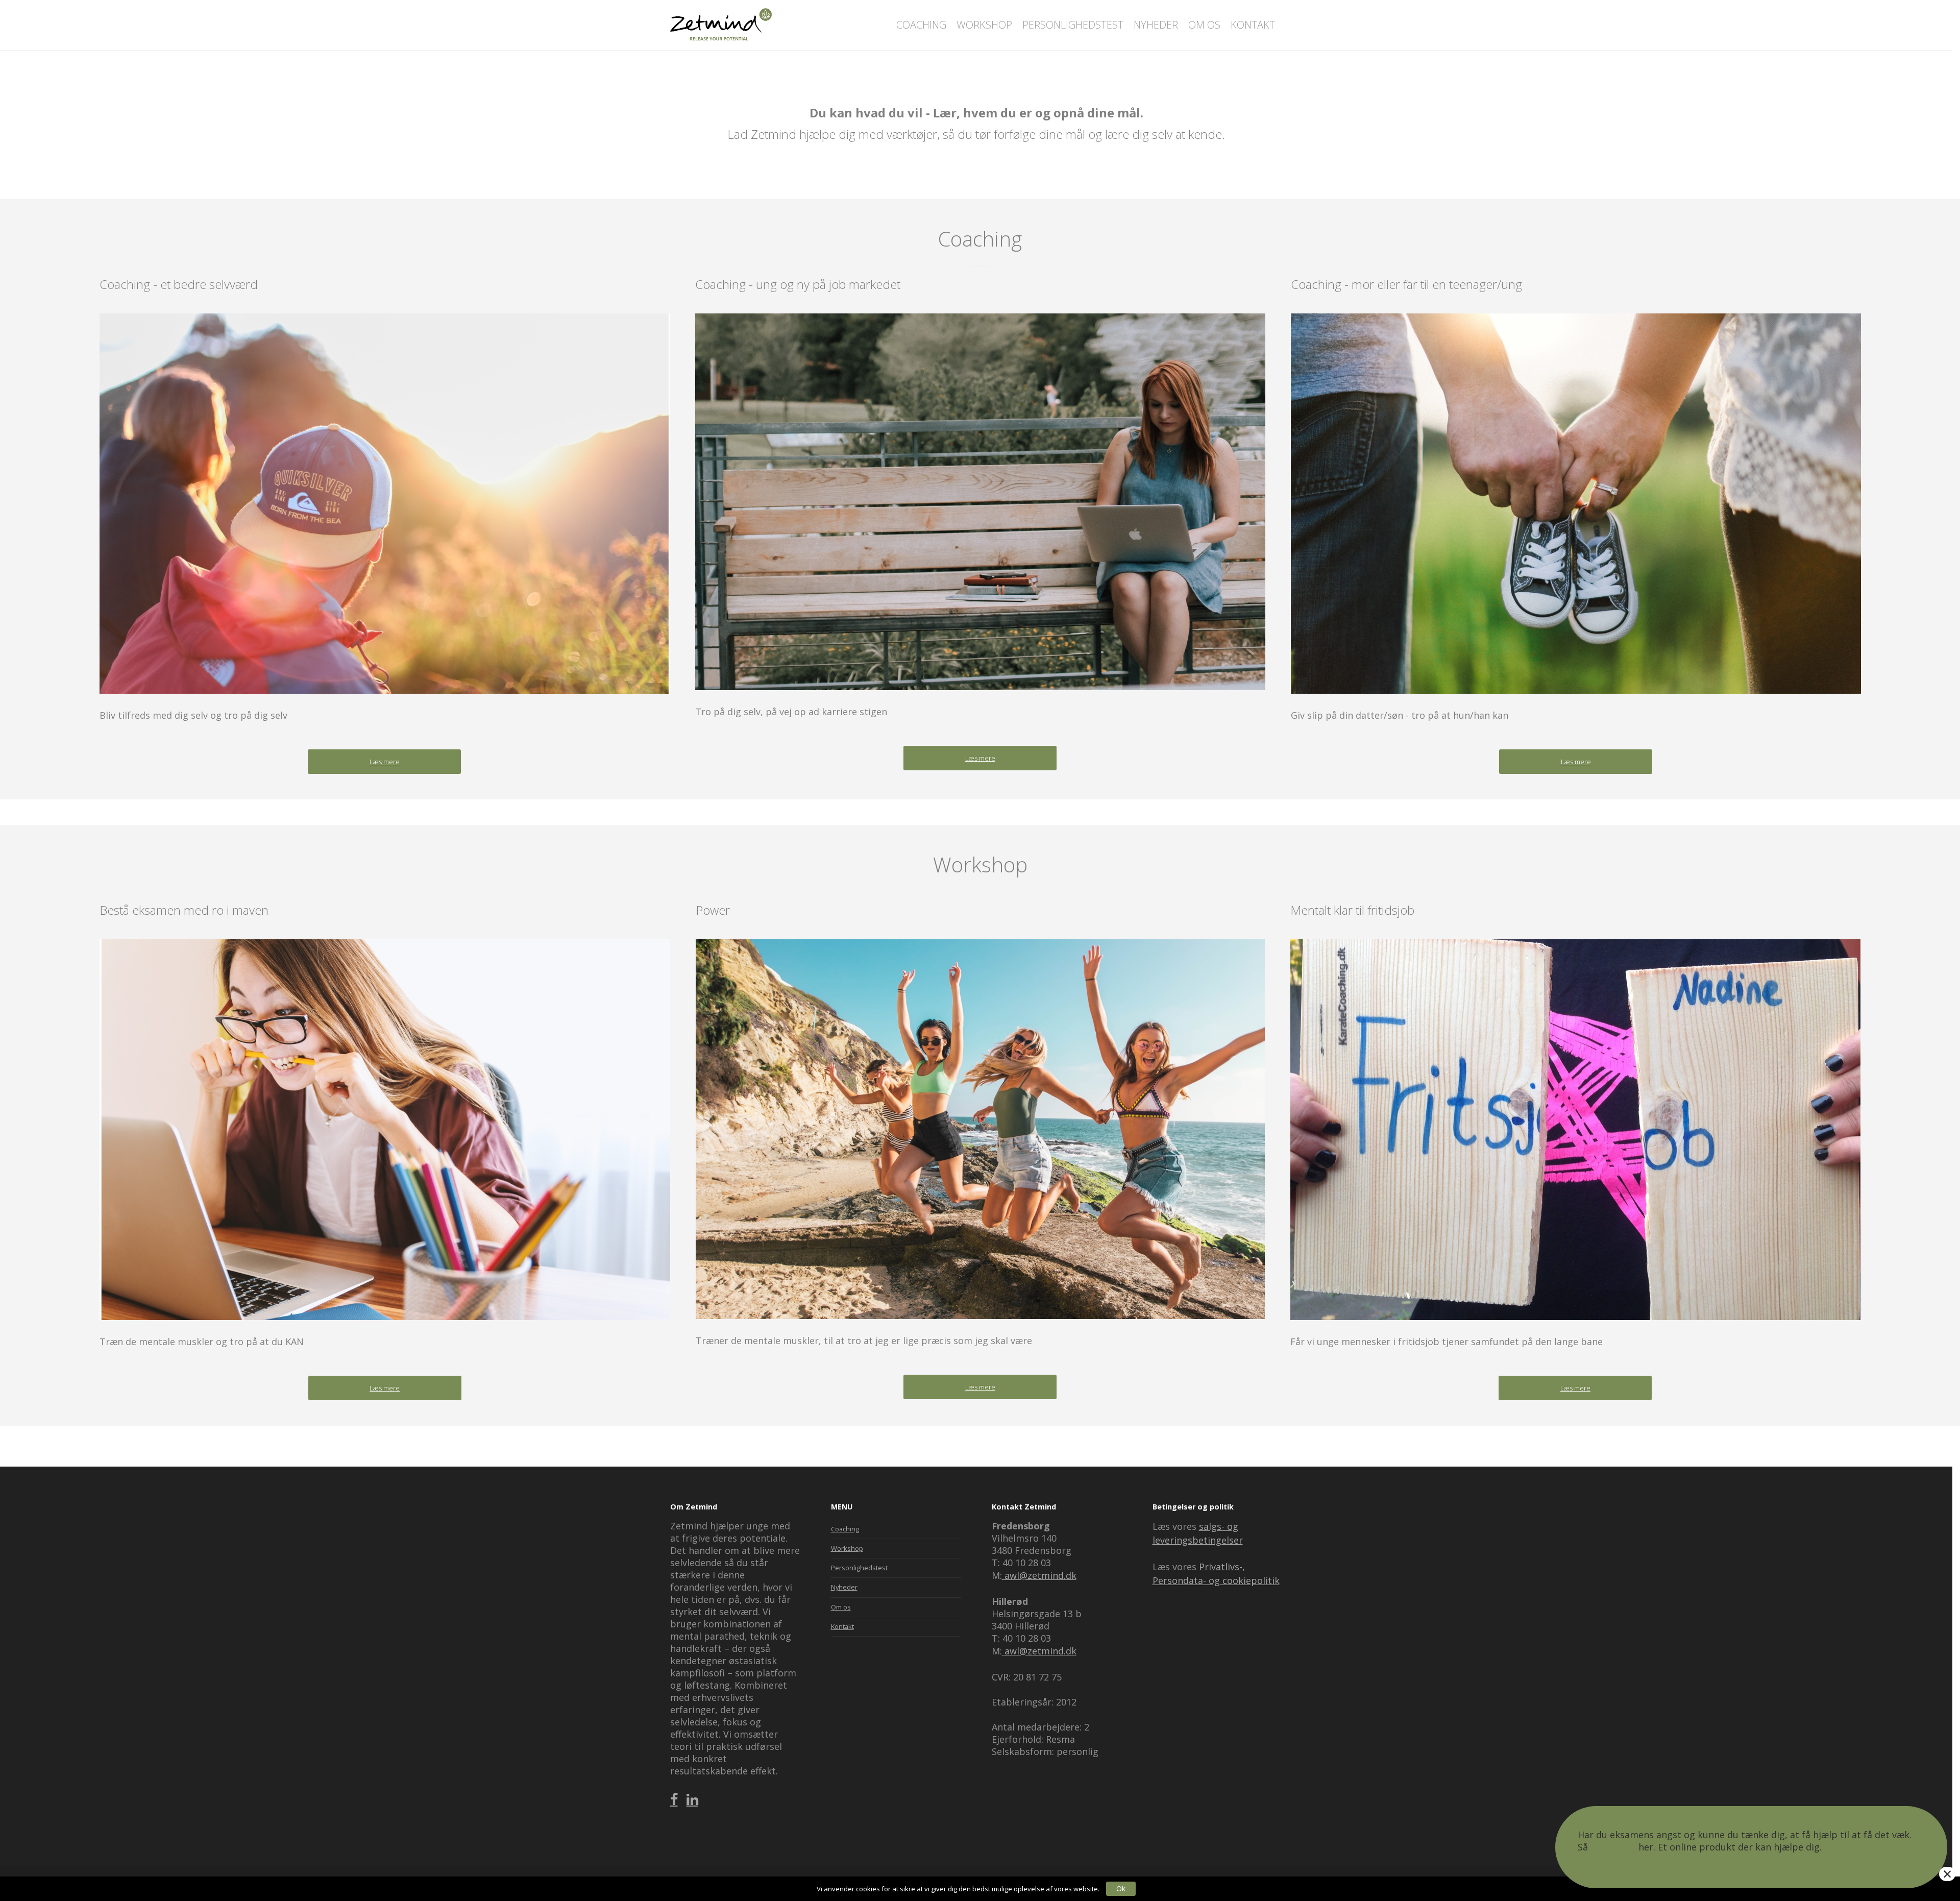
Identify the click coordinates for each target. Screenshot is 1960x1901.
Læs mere (1613, 1847)
